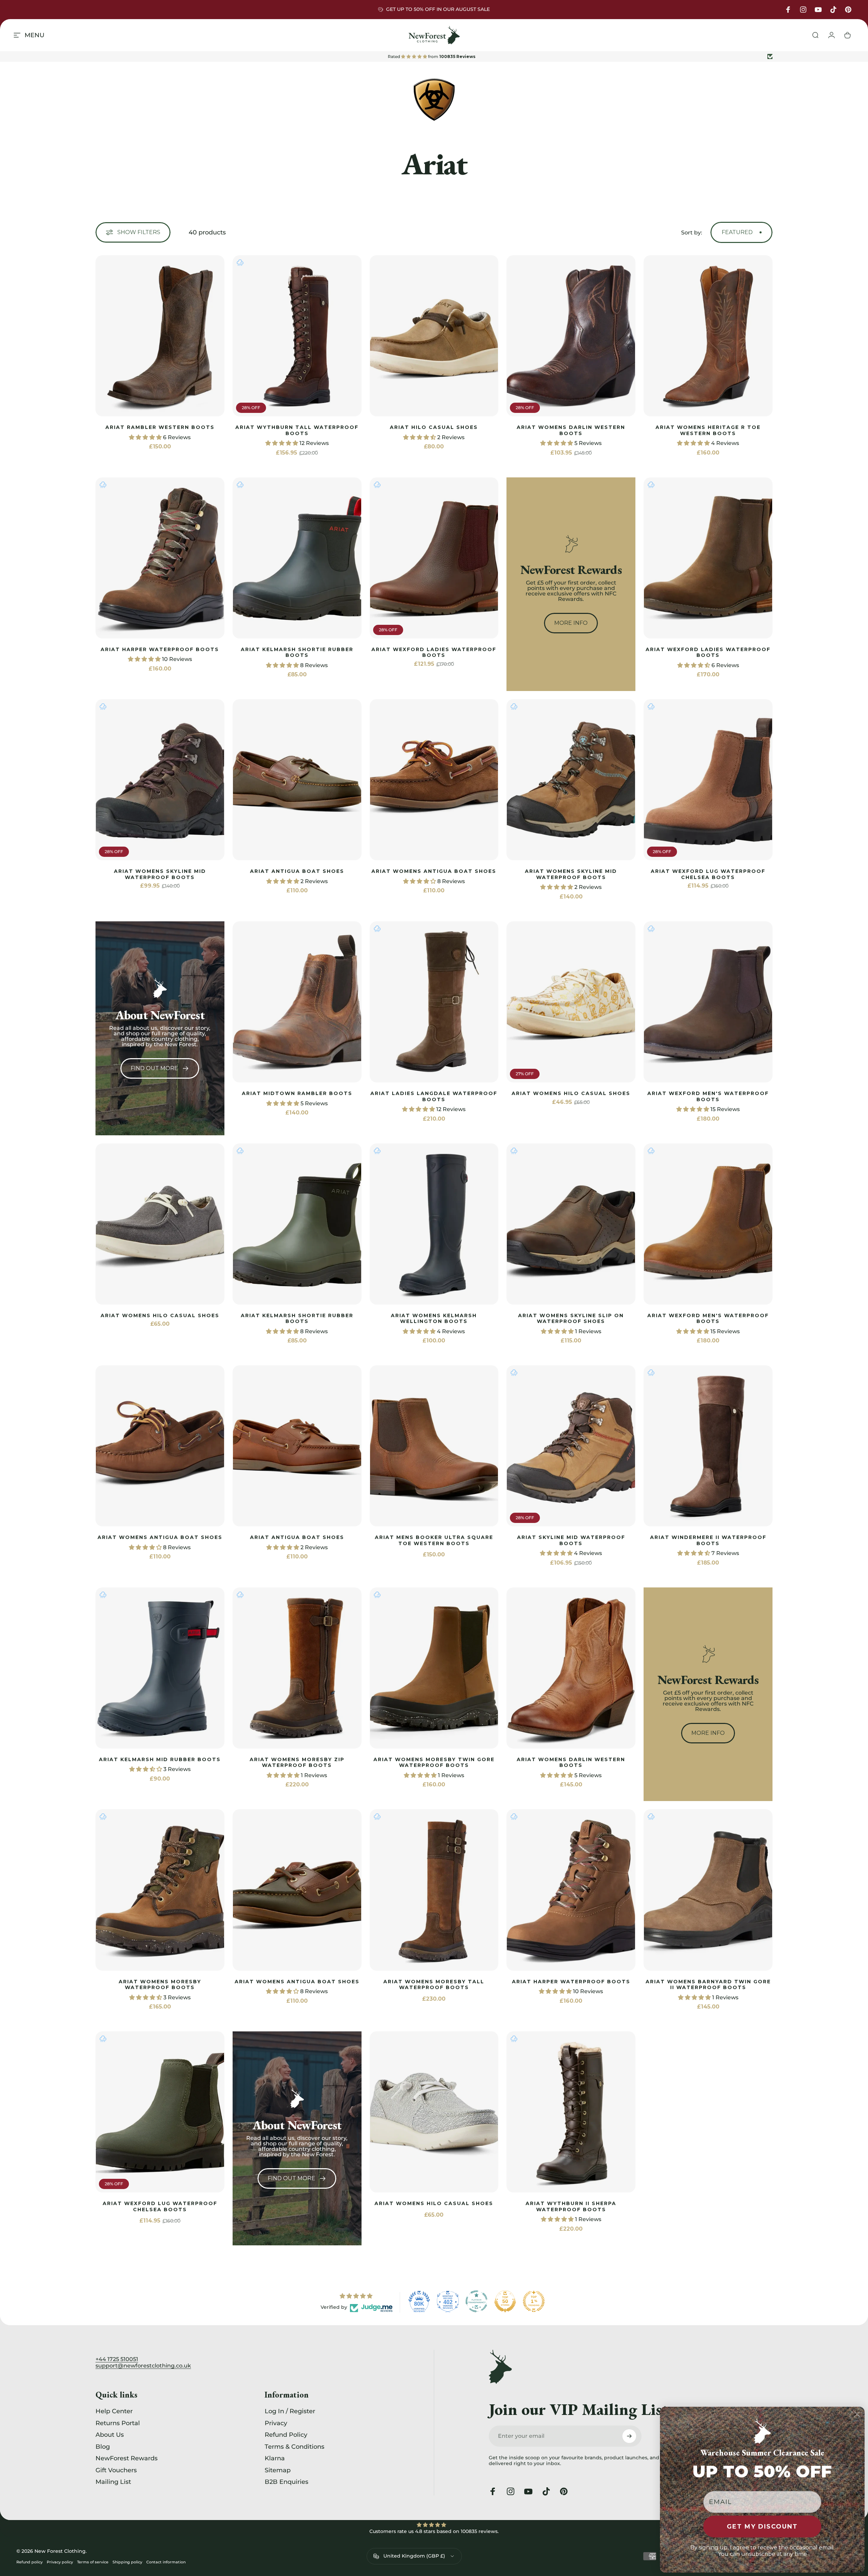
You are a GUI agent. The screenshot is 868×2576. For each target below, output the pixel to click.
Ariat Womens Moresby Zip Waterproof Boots (297, 1762)
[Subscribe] (629, 2436)
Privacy (276, 2423)
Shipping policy (127, 2562)
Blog (103, 2447)
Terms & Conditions (295, 2447)
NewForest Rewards (127, 2458)
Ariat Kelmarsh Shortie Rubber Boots (297, 652)
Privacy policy (60, 2562)
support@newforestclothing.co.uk (143, 2366)
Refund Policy (286, 2435)
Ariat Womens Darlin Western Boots (571, 430)
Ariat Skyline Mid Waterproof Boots (571, 1540)
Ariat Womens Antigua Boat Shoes (434, 871)
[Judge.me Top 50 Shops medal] (505, 2301)
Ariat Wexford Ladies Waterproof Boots (434, 652)
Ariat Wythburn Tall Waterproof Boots (297, 430)
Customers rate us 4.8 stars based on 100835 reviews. (434, 2531)
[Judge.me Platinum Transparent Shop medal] (476, 2301)
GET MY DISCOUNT (762, 2527)
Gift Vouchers (116, 2470)
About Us (110, 2435)
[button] (146, 437)
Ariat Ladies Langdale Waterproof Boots (434, 1096)
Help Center (114, 2411)
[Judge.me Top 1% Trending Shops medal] (534, 2301)
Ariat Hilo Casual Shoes (434, 427)
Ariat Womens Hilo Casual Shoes (571, 1093)
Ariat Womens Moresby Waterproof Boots (160, 1985)
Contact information (166, 2562)
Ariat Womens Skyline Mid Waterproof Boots (160, 874)
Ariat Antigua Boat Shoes (297, 871)
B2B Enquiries (286, 2482)
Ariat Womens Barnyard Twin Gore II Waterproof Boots (708, 1985)
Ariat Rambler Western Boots (160, 427)
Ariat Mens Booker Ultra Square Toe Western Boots (434, 1540)
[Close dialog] (857, 2414)
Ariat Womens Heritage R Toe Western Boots (708, 430)
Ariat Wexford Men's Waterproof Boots (708, 1096)
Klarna (275, 2458)
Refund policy (30, 2562)
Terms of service (93, 2562)
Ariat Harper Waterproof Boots (160, 649)
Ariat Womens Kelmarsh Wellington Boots (434, 1319)
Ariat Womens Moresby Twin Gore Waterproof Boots (434, 1762)
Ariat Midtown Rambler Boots (297, 1093)
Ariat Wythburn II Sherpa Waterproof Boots (571, 2206)
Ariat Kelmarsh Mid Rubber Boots (160, 1759)
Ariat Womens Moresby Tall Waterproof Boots (434, 1985)
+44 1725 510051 (117, 2359)
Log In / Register (290, 2411)
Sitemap (278, 2470)
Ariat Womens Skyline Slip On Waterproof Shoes (571, 1319)
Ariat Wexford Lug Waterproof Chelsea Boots (708, 874)
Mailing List (113, 2482)
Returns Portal (118, 2423)
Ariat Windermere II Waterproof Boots (708, 1540)
